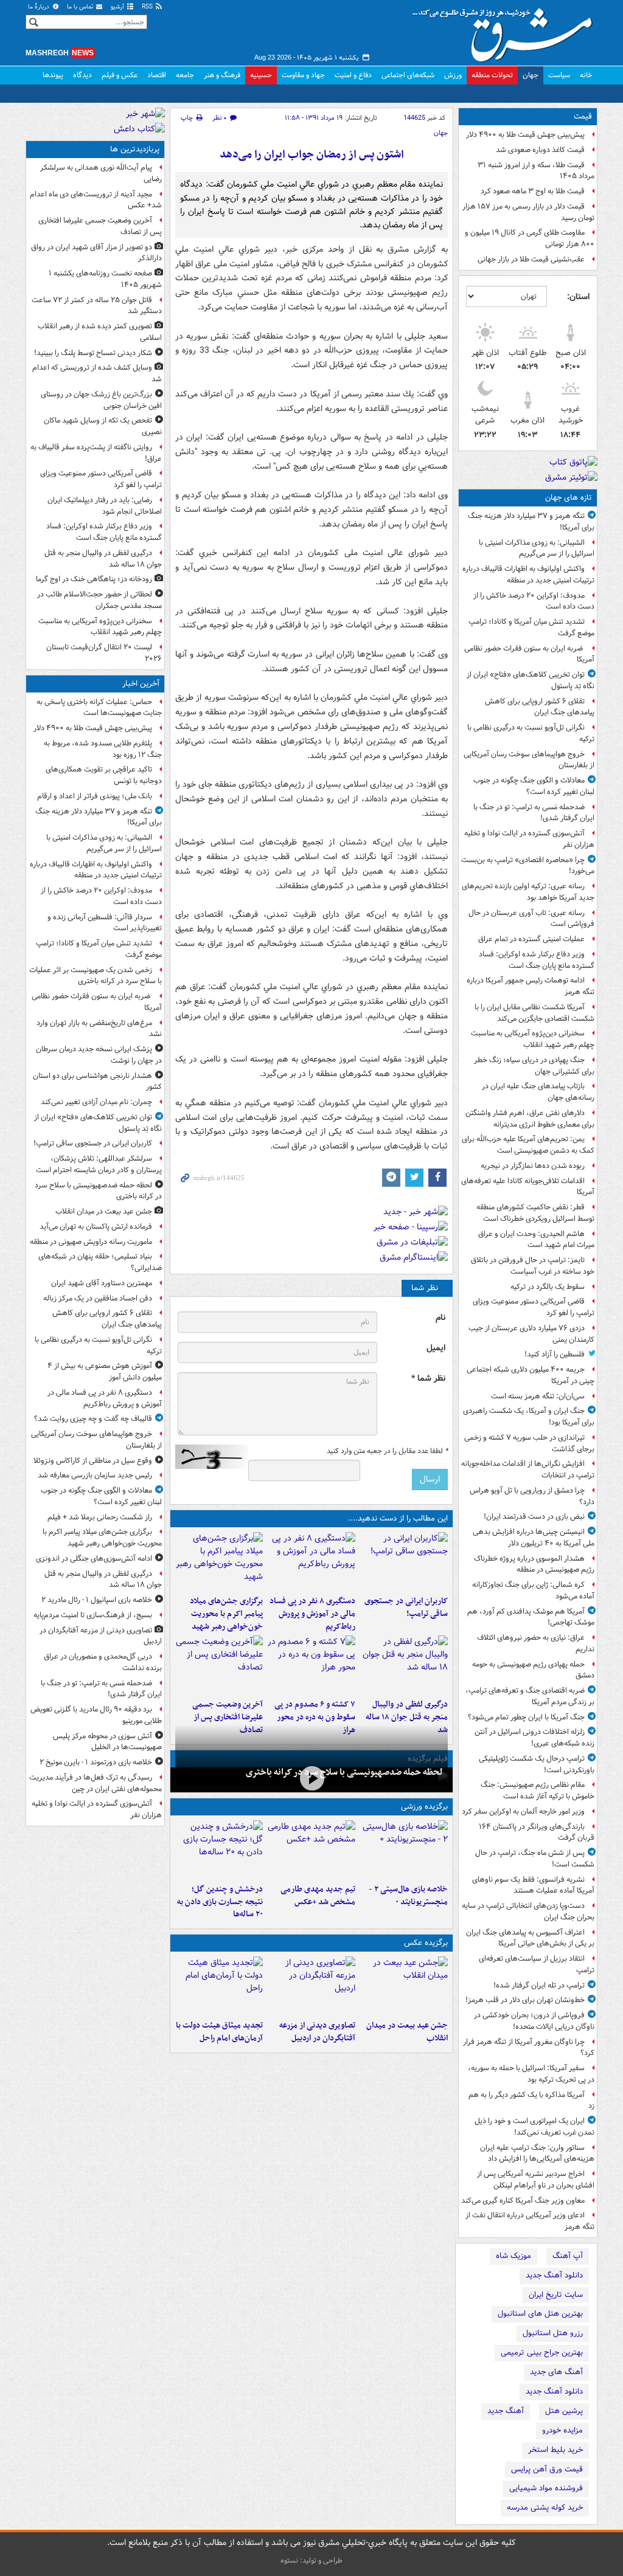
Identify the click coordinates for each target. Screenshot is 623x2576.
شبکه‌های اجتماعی (408, 75)
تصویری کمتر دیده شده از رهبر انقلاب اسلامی (100, 332)
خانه (586, 75)
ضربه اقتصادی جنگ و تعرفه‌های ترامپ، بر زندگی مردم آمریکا (530, 1696)
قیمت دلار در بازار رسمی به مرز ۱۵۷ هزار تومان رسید (528, 212)
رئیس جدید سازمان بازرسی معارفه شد (95, 1475)
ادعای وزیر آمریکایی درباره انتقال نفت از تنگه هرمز (530, 2221)
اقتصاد (157, 75)
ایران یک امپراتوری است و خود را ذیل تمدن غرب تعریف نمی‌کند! (534, 2127)
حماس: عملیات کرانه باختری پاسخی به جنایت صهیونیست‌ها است (99, 708)
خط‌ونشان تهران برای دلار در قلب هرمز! (525, 2000)
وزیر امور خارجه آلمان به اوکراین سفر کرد (523, 1811)
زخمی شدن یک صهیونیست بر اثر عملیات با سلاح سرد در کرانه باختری (96, 976)
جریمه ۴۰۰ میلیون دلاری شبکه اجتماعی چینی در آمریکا (531, 1375)
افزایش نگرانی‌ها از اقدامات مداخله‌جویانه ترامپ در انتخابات (528, 1469)
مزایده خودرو (562, 2430)
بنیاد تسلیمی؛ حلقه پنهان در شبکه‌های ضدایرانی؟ (100, 1262)
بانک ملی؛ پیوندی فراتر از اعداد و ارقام (95, 796)
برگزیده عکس (426, 1943)
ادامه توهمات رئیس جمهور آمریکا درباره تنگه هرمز (531, 986)
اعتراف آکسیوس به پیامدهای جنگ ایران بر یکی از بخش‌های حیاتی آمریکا (530, 1938)
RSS (148, 7)
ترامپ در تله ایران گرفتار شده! (539, 1985)
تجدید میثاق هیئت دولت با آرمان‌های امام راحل (219, 2032)
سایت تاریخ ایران (556, 2295)
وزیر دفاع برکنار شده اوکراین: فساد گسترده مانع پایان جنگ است (537, 960)
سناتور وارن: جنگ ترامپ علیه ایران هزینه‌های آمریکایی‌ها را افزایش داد (537, 2153)
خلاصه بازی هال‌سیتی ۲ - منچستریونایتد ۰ (408, 1896)
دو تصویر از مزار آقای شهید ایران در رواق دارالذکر (96, 253)
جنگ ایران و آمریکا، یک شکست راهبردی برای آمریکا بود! (529, 1417)
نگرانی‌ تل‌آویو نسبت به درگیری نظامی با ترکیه (531, 733)
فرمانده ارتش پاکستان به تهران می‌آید (96, 1227)
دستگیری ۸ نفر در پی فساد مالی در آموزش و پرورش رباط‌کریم (312, 1614)
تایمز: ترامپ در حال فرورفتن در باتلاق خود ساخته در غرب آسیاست (533, 1266)
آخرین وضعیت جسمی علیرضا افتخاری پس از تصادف (228, 1717)
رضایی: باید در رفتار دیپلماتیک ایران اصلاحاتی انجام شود (105, 506)
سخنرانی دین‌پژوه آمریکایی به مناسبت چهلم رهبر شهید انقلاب (533, 1039)
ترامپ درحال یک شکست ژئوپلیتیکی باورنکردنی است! (537, 1764)
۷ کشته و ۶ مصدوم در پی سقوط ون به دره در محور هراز (315, 1717)
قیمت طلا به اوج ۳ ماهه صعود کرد (533, 191)
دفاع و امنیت (353, 75)
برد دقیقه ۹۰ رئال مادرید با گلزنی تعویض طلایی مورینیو (96, 1715)
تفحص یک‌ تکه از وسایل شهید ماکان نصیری (103, 426)
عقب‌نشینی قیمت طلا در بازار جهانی (531, 259)
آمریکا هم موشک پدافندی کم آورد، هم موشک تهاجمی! (531, 1617)
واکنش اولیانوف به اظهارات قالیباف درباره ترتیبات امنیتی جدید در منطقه (528, 575)
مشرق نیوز (506, 30)
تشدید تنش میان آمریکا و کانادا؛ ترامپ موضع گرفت (531, 627)
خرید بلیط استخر (555, 2450)
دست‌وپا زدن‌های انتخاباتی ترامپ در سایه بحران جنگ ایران (528, 1911)
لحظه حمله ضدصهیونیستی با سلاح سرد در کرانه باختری (344, 1772)
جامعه (185, 75)
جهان (531, 75)
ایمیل (436, 1348)
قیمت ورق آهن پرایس (547, 2469)
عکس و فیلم (120, 75)
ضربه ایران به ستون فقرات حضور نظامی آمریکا (529, 654)
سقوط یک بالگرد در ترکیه (548, 1287)
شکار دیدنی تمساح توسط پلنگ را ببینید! (93, 353)
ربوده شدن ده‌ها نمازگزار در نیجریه (533, 1166)
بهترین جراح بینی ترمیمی (542, 2353)
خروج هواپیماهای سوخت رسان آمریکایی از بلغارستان (529, 760)
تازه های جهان (569, 498)
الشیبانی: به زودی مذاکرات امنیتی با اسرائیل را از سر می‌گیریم (537, 548)
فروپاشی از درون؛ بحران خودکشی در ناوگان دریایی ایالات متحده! (534, 2021)
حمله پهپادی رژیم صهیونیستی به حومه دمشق (533, 1670)
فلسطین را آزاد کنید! (555, 1354)
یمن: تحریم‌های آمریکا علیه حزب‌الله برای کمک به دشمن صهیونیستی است (528, 1145)
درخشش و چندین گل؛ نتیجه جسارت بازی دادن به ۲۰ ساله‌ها (220, 1902)
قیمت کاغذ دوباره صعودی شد (540, 150)
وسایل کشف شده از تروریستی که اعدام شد (97, 373)
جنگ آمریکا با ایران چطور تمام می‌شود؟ (526, 1717)
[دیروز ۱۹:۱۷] (219, 1665)
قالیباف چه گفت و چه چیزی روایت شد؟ (93, 1419)
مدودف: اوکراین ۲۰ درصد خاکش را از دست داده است (534, 601)
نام (440, 1318)
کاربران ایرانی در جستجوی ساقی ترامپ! (406, 1607)
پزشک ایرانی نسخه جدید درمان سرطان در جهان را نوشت (99, 1055)
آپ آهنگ (568, 2256)
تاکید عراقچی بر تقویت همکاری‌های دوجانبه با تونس (104, 775)
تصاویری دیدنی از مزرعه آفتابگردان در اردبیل (317, 2032)
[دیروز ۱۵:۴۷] (311, 1849)
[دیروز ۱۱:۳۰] (219, 1849)
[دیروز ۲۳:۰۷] (311, 1665)
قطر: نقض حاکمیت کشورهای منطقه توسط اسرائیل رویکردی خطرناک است (535, 1213)
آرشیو (118, 7)
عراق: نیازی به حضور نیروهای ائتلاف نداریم (536, 1643)
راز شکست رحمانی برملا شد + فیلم (100, 1517)
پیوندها (53, 75)
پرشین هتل (564, 2411)
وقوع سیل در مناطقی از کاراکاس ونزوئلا (93, 1461)
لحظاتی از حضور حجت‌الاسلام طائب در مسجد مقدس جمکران (99, 600)
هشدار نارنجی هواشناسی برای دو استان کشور (97, 1082)
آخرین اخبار (141, 684)
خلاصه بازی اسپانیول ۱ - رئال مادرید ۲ (97, 1600)
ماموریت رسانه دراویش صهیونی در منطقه (91, 1242)
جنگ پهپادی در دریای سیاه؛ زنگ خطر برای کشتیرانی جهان (534, 1066)
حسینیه (261, 75)
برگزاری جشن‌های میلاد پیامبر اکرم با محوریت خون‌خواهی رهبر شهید (226, 1614)
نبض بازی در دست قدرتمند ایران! (534, 1517)
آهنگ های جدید (556, 2372)
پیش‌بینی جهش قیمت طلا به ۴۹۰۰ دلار (525, 135)
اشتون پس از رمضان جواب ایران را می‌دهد (312, 155)
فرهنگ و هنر (222, 75)
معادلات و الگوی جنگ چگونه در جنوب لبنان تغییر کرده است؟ (534, 786)
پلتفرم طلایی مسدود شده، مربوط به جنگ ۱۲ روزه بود (103, 749)
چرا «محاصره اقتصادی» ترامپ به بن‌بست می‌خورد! (528, 866)
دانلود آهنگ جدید (554, 2275)
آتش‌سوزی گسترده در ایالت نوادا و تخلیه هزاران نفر (529, 839)
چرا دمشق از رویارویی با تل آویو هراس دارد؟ (532, 1496)
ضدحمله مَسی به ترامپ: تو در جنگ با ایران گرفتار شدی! (534, 813)
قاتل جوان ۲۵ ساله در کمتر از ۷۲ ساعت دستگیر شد (97, 306)
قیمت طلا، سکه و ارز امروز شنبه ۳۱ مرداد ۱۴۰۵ (536, 171)
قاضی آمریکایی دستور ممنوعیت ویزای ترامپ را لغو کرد (534, 1307)
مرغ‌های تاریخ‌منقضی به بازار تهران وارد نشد (99, 1029)
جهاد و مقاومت (303, 75)
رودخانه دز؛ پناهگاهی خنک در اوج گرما (94, 579)
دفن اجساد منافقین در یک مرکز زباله (98, 1298)
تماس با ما (81, 7)
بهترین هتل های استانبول (540, 2314)
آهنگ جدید (506, 2411)
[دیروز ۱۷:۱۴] (404, 1849)
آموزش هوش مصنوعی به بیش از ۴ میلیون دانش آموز (105, 1372)
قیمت (583, 116)
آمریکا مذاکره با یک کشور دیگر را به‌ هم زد (531, 2101)
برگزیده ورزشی (424, 1807)
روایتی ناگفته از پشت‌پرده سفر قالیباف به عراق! (96, 453)
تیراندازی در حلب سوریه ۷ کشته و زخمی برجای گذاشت (529, 1443)
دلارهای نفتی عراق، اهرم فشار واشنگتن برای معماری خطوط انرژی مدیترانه (530, 1119)
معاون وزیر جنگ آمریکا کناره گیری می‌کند (523, 2201)
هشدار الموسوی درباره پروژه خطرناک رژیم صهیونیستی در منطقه (534, 1564)
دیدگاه (82, 75)
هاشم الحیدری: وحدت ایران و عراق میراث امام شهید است (536, 1240)
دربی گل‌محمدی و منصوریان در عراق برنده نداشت (103, 1662)
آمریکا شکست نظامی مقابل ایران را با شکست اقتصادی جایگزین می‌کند (534, 1013)
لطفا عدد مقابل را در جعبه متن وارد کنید (387, 1451)
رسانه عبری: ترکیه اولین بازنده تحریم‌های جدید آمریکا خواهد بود (528, 892)
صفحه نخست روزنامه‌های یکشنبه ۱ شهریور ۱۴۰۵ (105, 279)
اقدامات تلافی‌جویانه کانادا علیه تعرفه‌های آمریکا (528, 1187)
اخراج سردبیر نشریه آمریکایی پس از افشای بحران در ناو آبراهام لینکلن (536, 2180)
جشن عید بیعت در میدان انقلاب (407, 2032)
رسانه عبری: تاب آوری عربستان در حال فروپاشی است (531, 919)
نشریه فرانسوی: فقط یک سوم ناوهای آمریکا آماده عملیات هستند (533, 1885)
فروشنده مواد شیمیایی (546, 2488)
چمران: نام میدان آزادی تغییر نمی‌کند (96, 1102)
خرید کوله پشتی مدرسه (545, 2508)
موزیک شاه (513, 2256)
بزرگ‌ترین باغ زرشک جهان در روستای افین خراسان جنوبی (101, 400)
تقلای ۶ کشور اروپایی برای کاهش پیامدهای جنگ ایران (540, 707)
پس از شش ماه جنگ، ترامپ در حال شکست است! (535, 1859)
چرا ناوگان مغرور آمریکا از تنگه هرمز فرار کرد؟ (529, 2048)
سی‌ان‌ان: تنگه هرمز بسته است (538, 1396)
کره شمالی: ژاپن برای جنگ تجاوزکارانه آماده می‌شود (533, 1590)
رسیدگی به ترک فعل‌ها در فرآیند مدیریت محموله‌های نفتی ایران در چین (96, 1783)
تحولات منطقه (492, 75)
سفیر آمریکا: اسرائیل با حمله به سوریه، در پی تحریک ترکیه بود (531, 2074)
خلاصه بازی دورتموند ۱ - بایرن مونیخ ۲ (96, 1762)
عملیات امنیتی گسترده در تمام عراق (531, 939)
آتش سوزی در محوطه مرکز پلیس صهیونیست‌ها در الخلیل (107, 1742)
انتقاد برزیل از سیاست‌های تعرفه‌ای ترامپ (537, 1964)
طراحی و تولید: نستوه (311, 2560)
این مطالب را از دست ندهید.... (398, 1518)
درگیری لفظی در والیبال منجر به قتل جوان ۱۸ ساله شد (407, 1717)
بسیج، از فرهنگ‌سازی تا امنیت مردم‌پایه (93, 1615)
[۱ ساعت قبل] (404, 1561)
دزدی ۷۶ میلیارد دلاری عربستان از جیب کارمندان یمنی (531, 1334)
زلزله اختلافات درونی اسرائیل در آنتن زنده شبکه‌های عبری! (534, 1738)
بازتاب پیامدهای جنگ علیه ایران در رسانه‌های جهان (538, 1092)
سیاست (559, 75)
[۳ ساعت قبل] (219, 1986)
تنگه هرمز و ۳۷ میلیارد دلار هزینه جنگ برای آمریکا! (531, 522)
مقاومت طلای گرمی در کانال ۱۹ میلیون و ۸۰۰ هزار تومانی (530, 238)
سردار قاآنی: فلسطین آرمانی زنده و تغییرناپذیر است (105, 923)
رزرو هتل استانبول (553, 2333)
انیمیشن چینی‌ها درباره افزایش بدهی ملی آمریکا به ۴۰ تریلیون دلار (534, 1538)
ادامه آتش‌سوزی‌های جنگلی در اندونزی (94, 1559)
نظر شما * (428, 1379)
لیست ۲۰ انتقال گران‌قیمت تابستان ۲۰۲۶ (104, 653)
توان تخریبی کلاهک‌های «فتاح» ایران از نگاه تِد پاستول (531, 680)
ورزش (453, 75)
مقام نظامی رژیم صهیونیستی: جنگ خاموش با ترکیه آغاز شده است (538, 1790)
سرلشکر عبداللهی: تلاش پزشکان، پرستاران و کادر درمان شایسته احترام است (99, 1164)
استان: (578, 297)
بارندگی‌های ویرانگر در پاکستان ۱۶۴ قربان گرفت (537, 1832)
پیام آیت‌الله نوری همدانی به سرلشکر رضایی (101, 173)
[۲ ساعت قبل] (311, 1561)
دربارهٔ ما (40, 7)
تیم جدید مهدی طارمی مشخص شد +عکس (318, 1896)
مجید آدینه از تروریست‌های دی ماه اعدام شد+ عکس (96, 200)
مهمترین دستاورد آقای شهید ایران (102, 1283)
